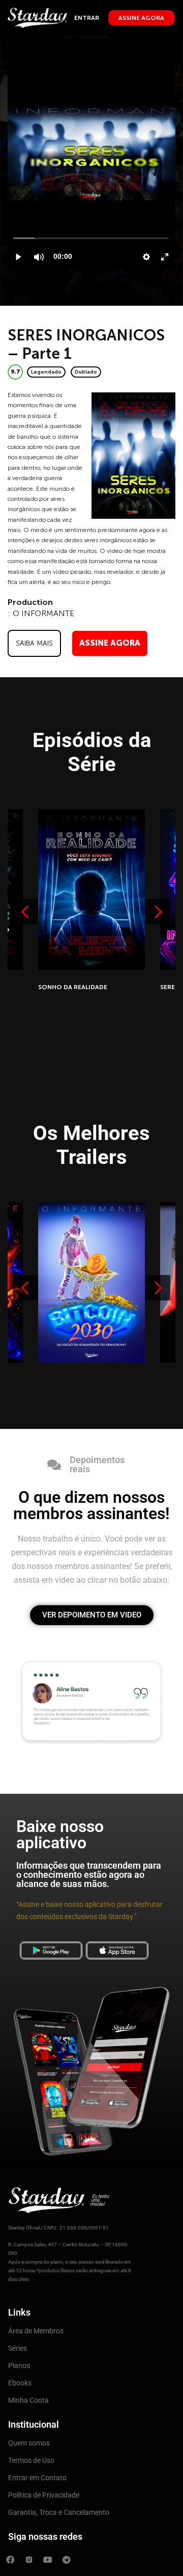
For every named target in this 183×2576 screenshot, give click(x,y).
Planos (19, 2366)
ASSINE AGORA (110, 643)
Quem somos (29, 2443)
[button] (158, 912)
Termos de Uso (31, 2460)
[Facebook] (10, 2560)
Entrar (87, 18)
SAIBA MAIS (34, 643)
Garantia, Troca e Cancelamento (59, 2512)
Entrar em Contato (37, 2478)
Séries (18, 2348)
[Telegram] (67, 2560)
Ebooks (20, 2383)
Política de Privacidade (44, 2495)
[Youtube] (48, 2560)
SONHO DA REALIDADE (73, 987)
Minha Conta (28, 2400)
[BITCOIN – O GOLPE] (91, 1282)
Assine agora (141, 18)
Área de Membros (36, 2331)
